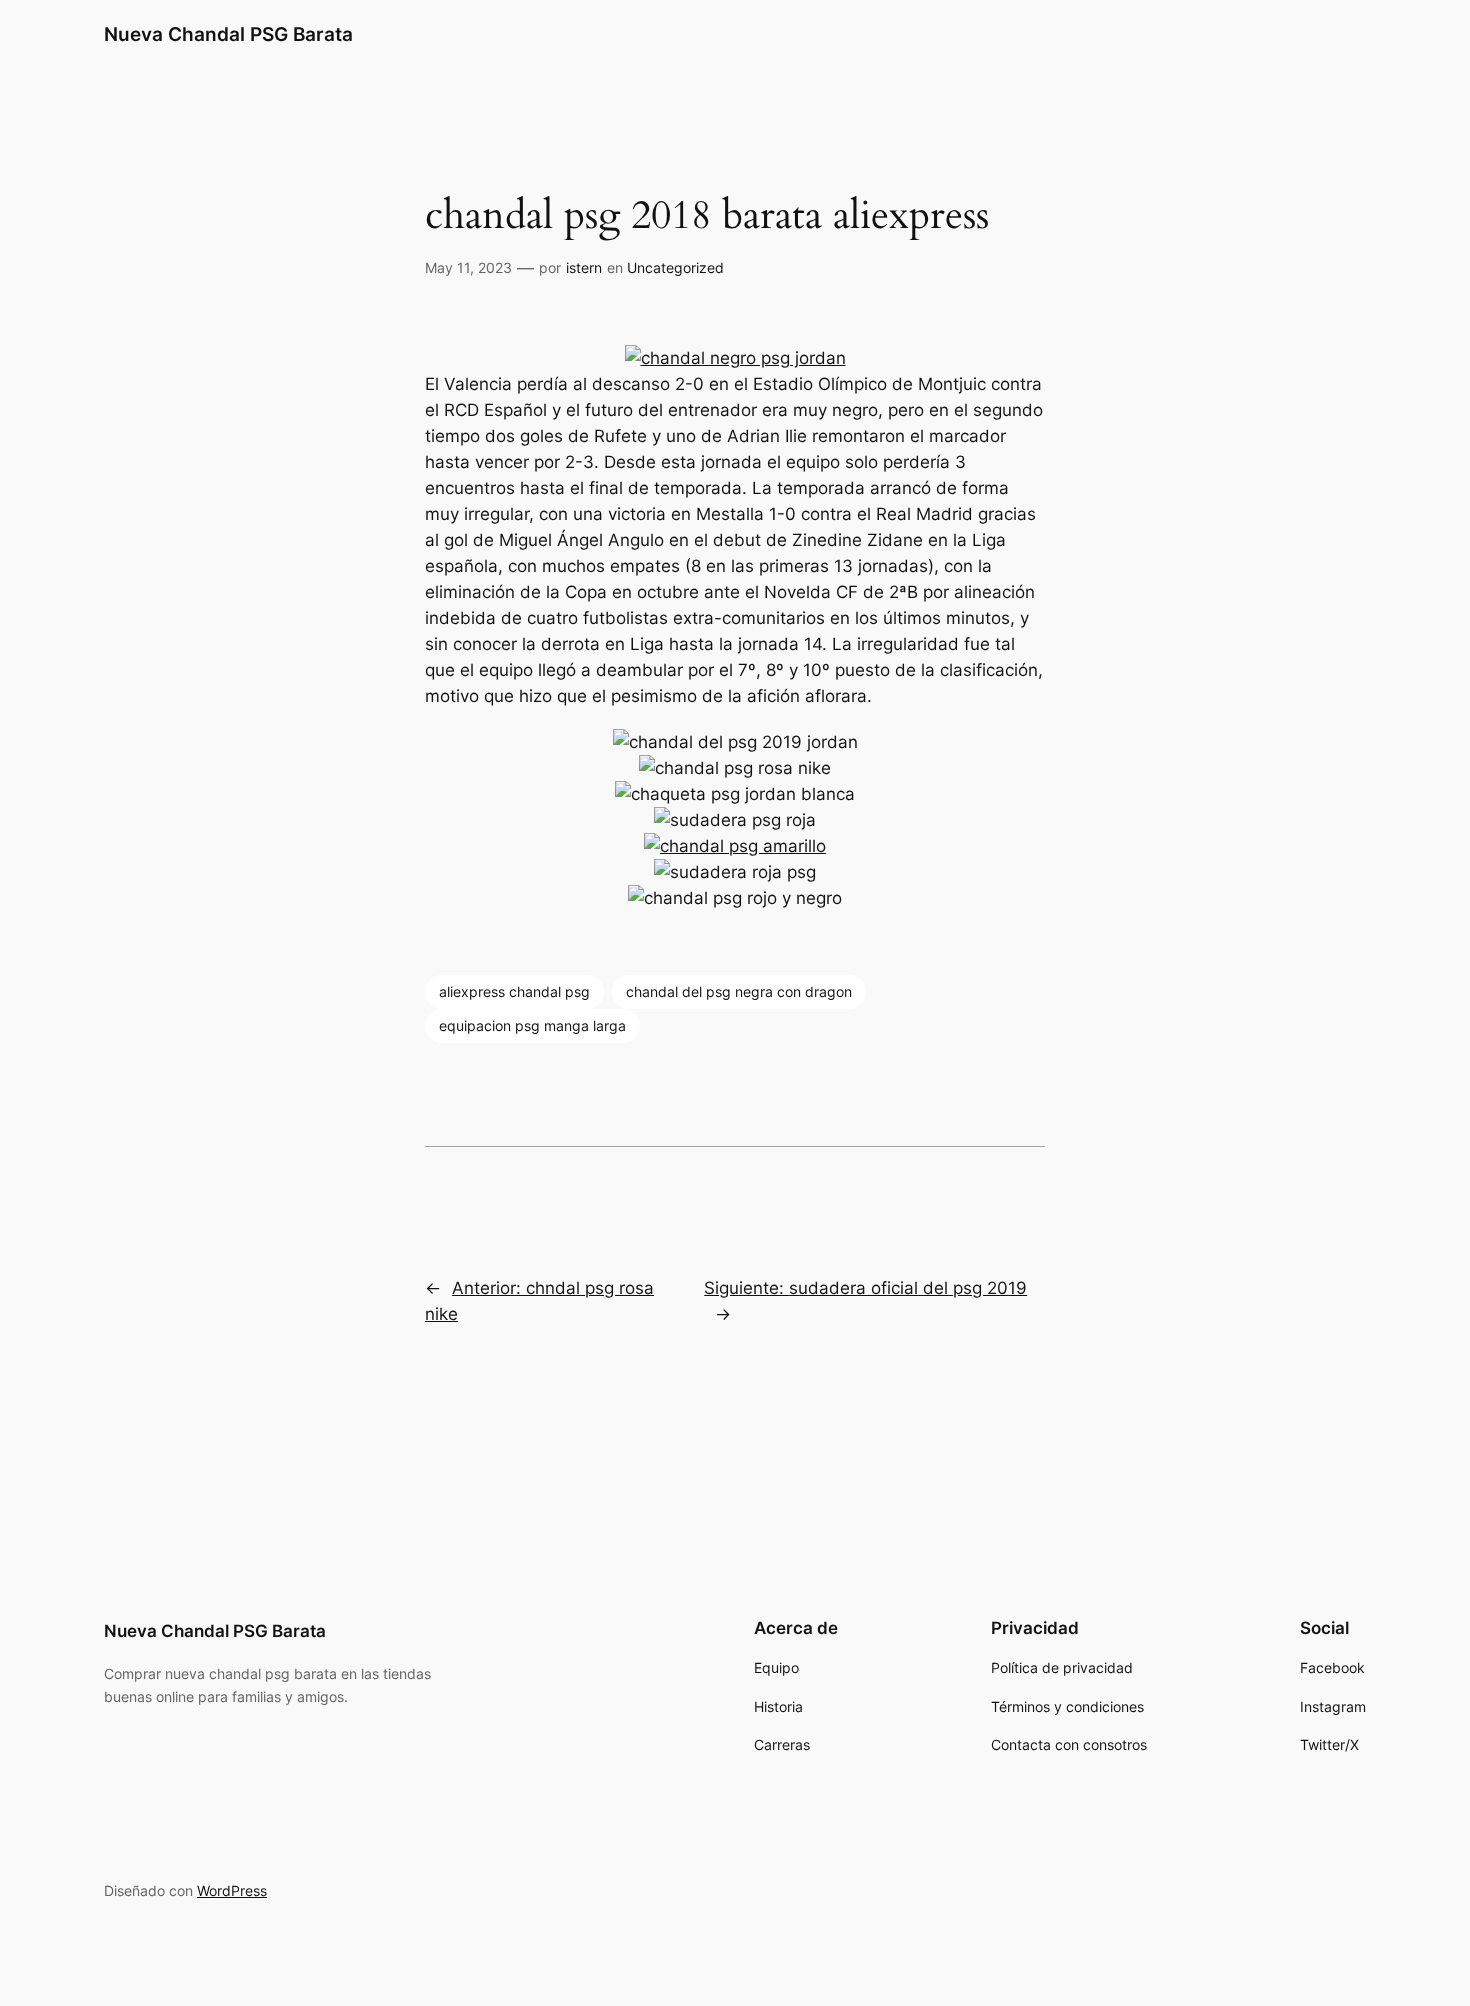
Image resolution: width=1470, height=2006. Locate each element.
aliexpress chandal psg (514, 991)
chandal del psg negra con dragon (739, 991)
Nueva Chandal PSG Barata (228, 34)
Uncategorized (675, 267)
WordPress (232, 1890)
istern (584, 267)
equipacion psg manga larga (532, 1025)
